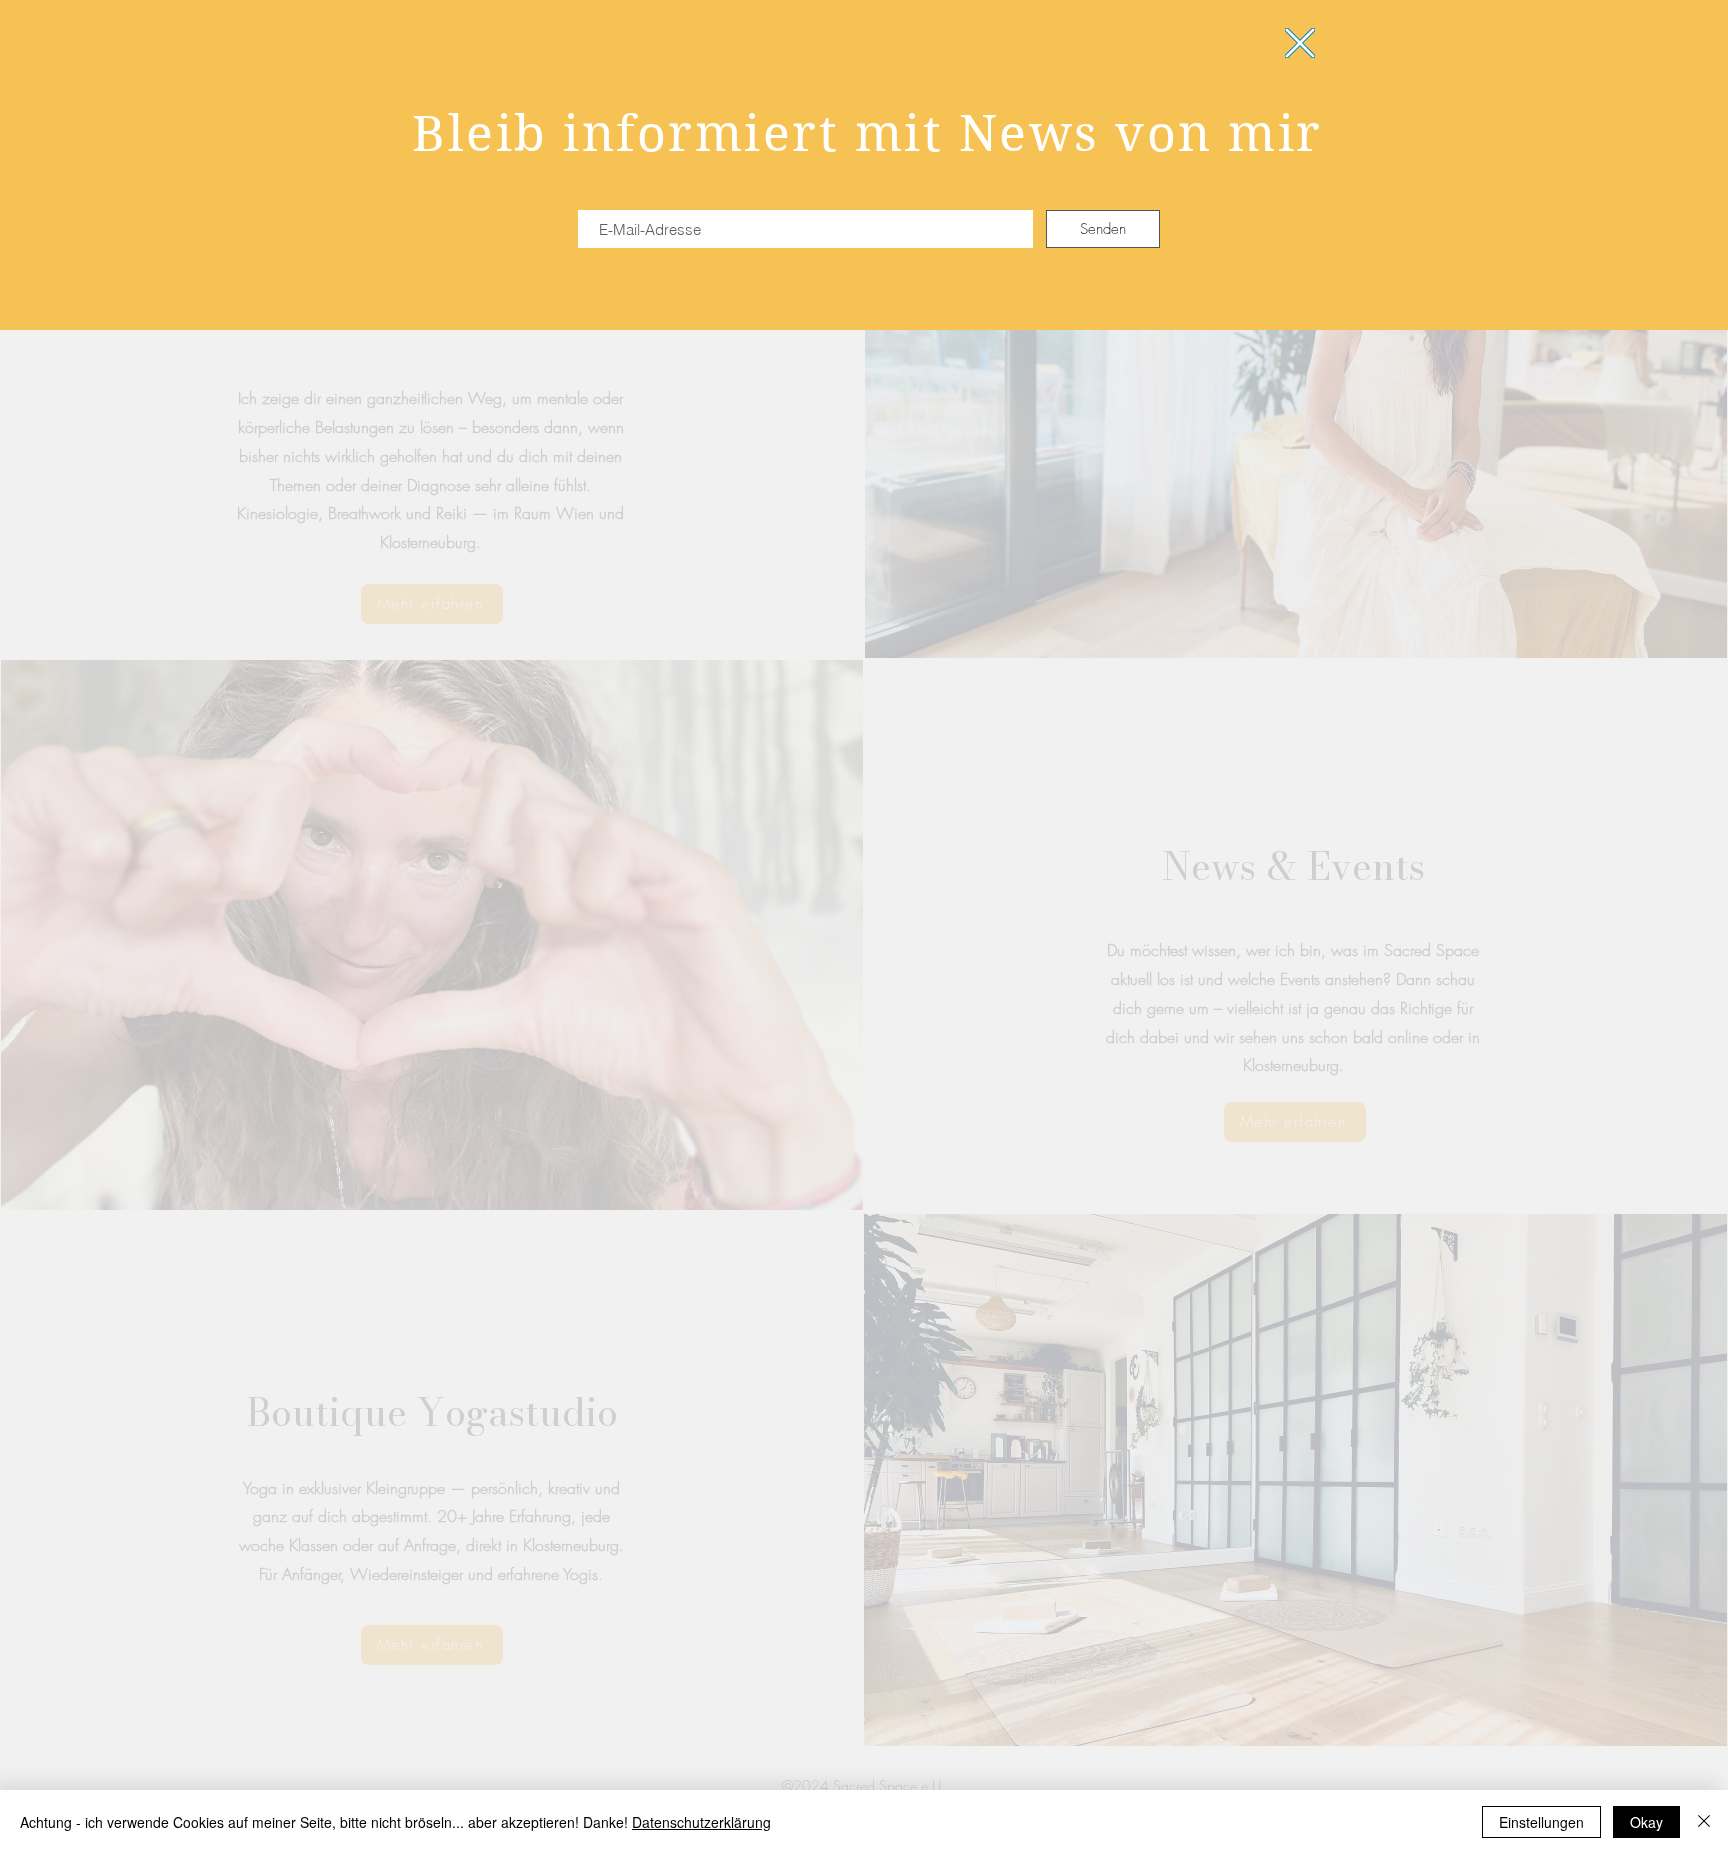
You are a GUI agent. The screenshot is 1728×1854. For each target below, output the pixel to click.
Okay (1646, 1822)
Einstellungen (1541, 1822)
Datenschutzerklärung (701, 1822)
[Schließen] (1704, 1822)
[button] (1300, 43)
